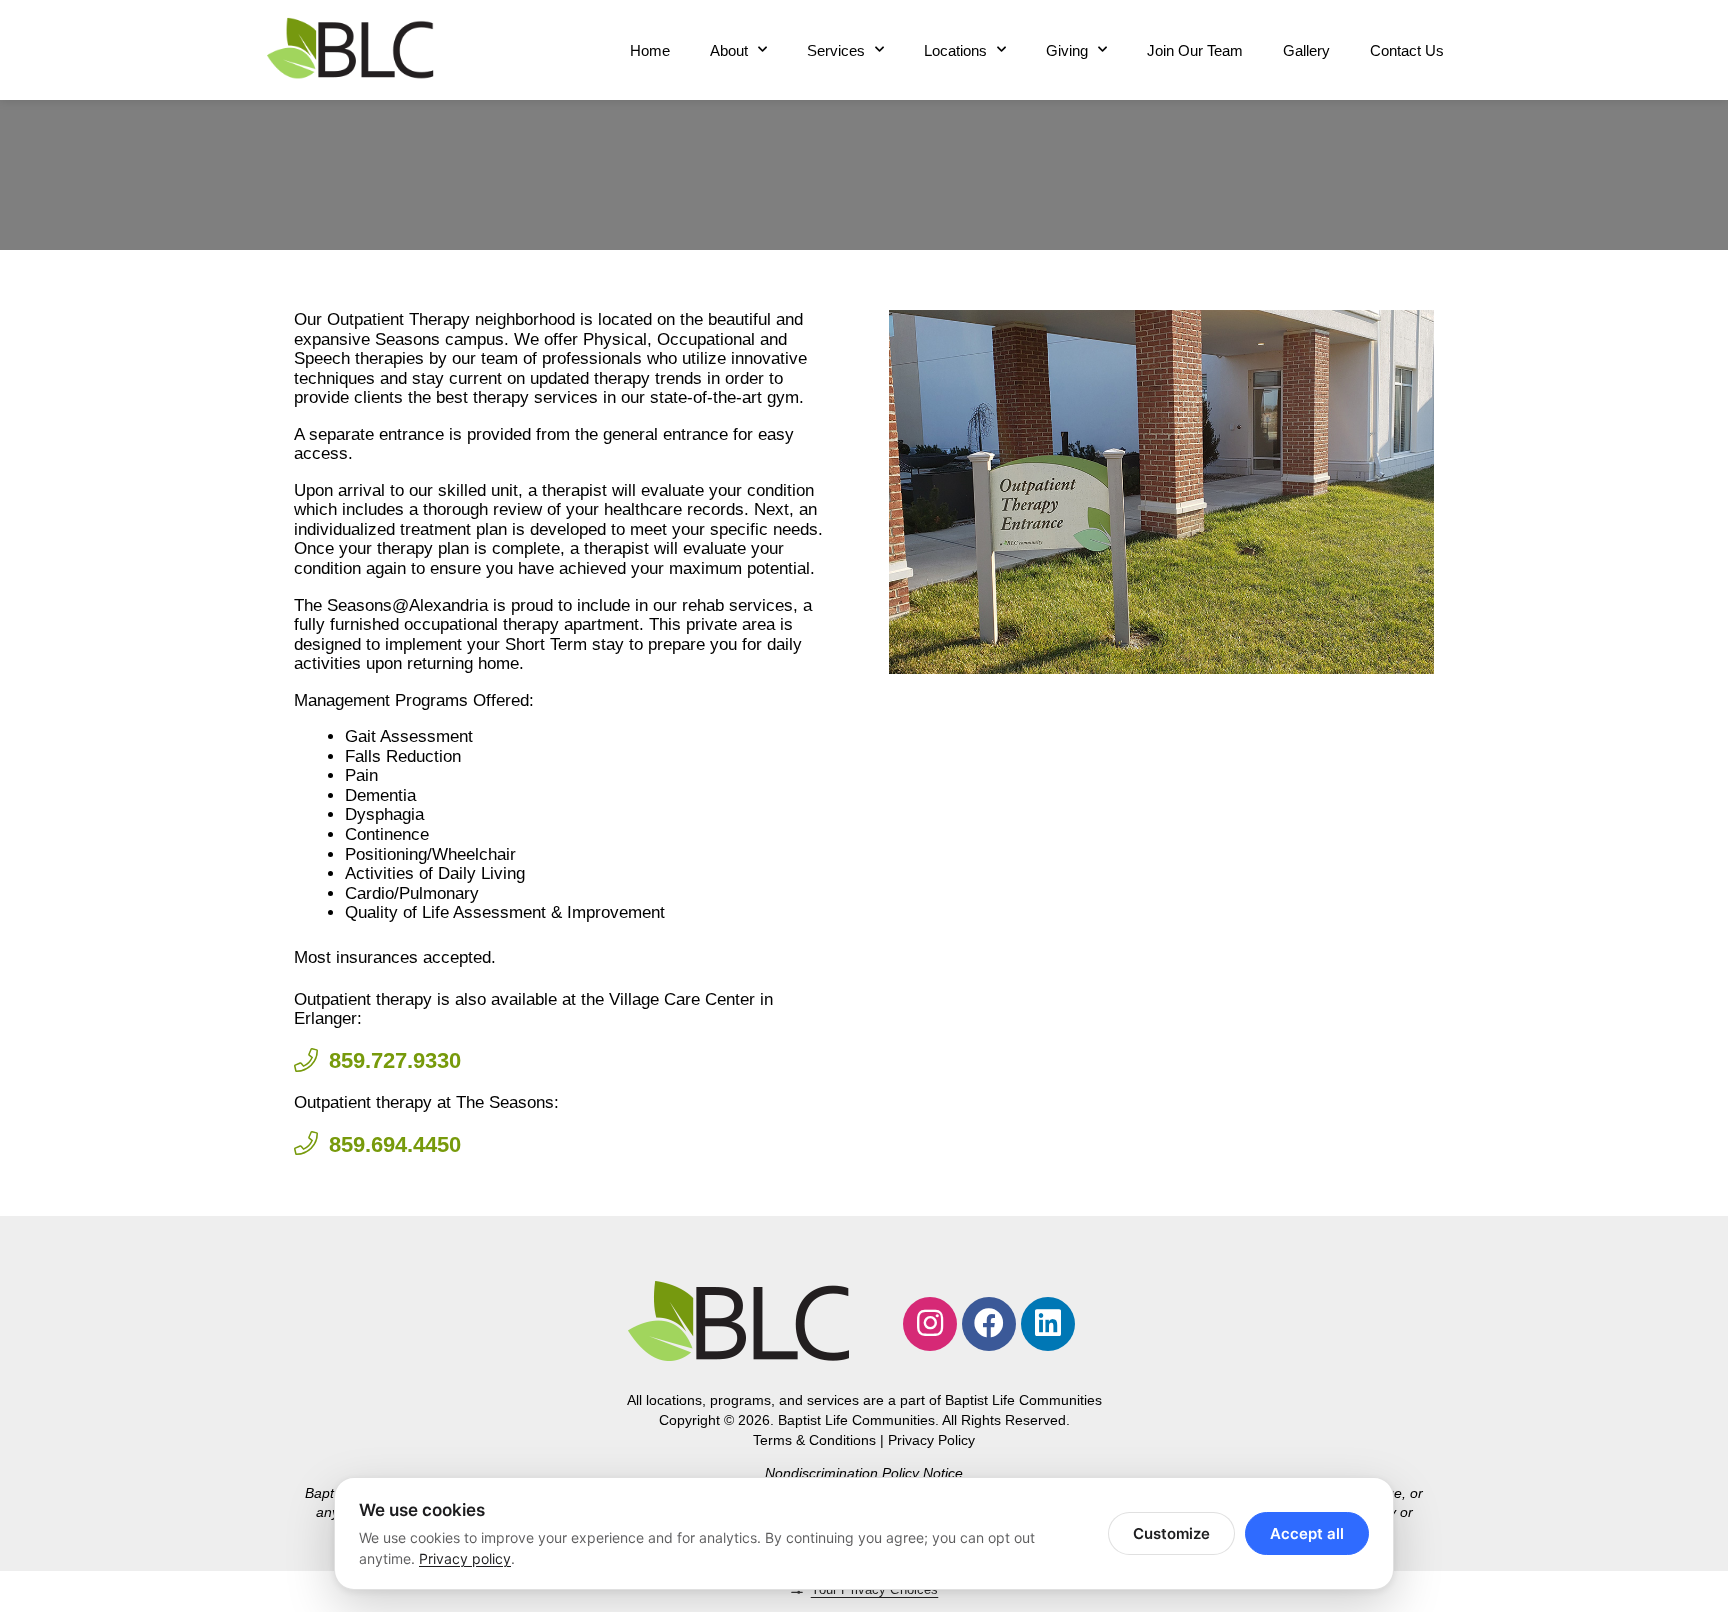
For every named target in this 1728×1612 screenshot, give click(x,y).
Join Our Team (1195, 50)
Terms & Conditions (814, 1440)
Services (836, 50)
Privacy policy (465, 1558)
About (729, 50)
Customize (1171, 1533)
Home (650, 50)
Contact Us (1407, 50)
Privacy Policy (931, 1440)
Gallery (1306, 50)
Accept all (1307, 1533)
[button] (914, 492)
